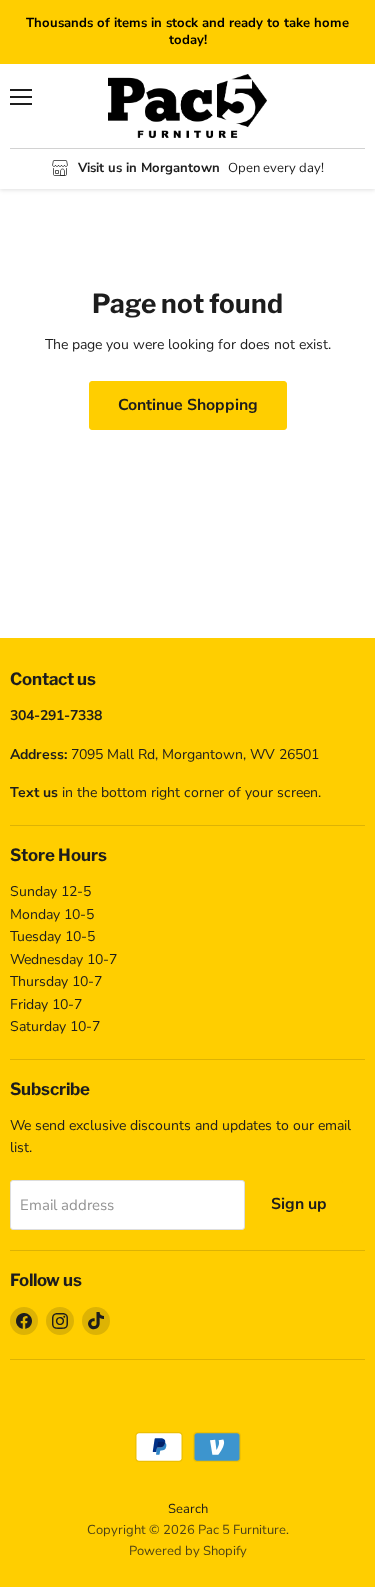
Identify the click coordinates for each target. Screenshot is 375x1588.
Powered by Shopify (188, 1551)
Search (188, 1509)
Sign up (299, 1204)
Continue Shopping (188, 405)
